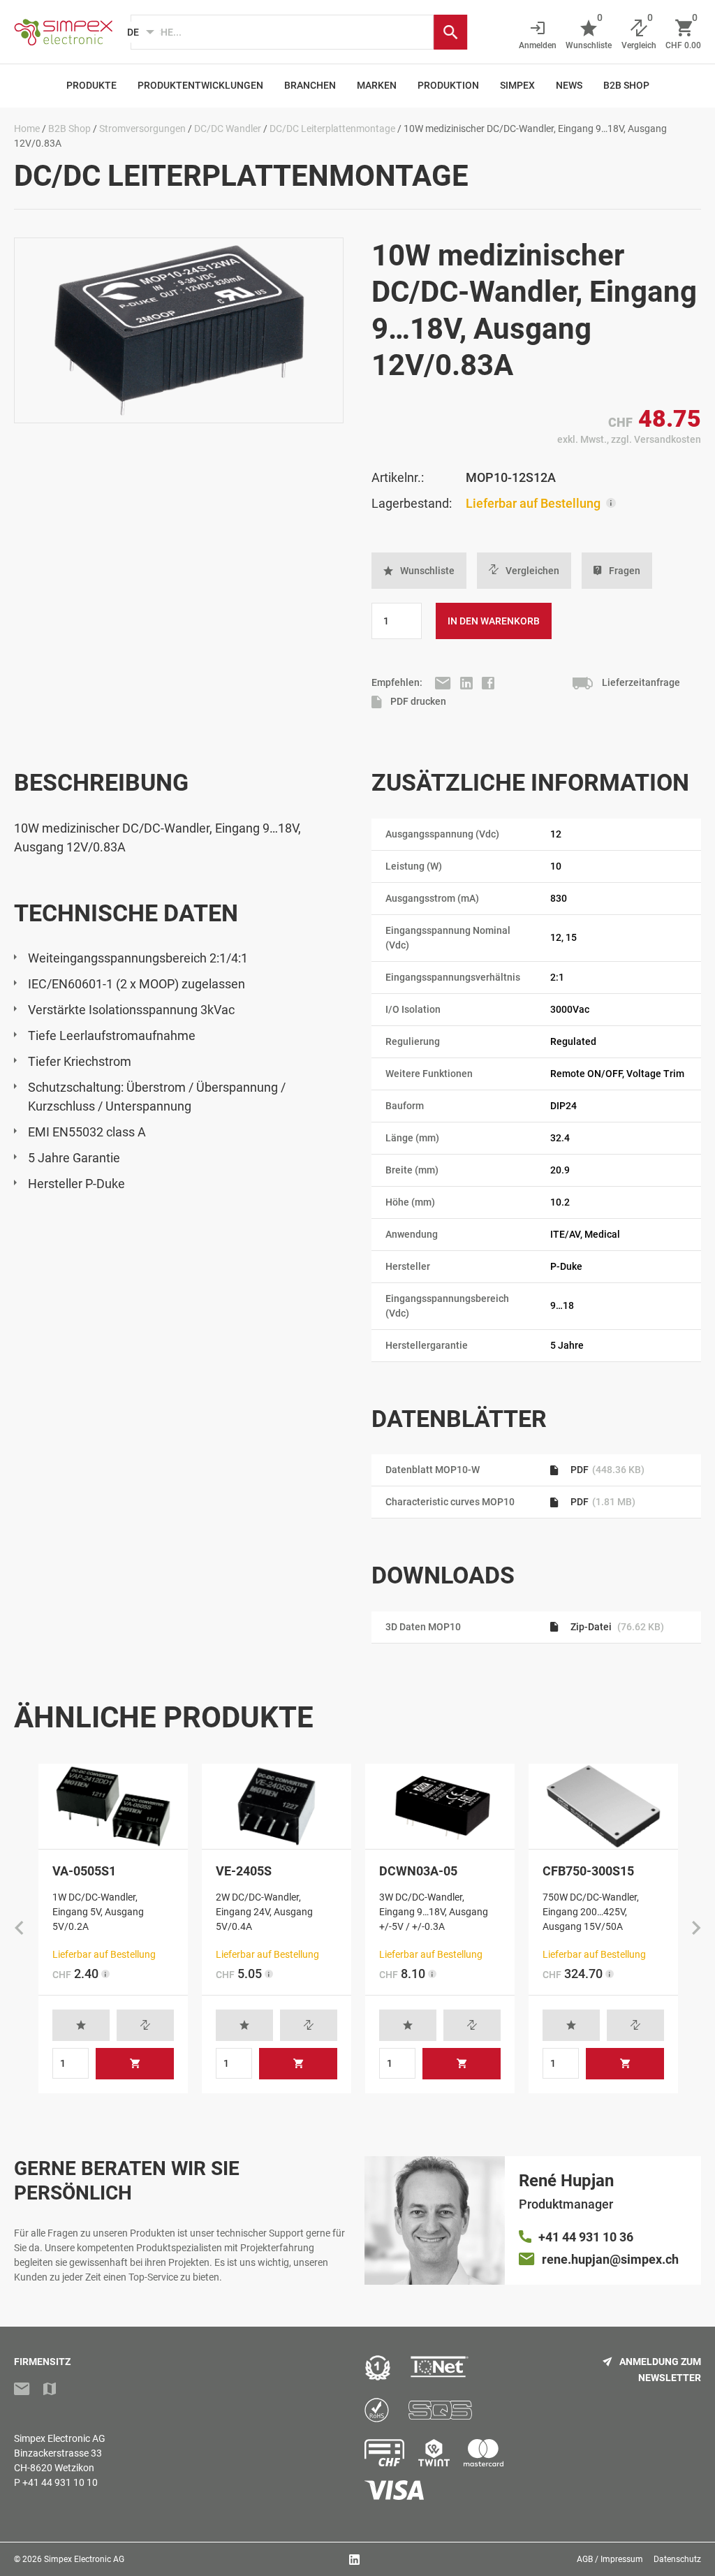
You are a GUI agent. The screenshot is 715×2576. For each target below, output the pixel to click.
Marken (377, 85)
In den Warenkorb (494, 621)
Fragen (625, 571)
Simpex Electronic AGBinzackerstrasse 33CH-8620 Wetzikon (60, 2453)
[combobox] (282, 32)
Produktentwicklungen (200, 85)
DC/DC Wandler (228, 129)
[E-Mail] (444, 682)
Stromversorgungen (142, 129)
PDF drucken (417, 701)
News (569, 85)
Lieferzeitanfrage (640, 682)
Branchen (310, 85)
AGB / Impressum (610, 2559)
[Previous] (19, 1929)
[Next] (696, 1929)
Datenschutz (677, 2559)
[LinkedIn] (467, 682)
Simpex (517, 85)
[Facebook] (488, 682)
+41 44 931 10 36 (586, 2237)
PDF (606, 1470)
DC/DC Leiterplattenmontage (332, 129)
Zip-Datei (616, 1627)
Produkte (91, 85)
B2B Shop (626, 85)
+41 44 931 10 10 (60, 2482)
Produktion (448, 85)
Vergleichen (532, 571)
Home (27, 129)
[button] (419, 571)
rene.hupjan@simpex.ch (610, 2259)
